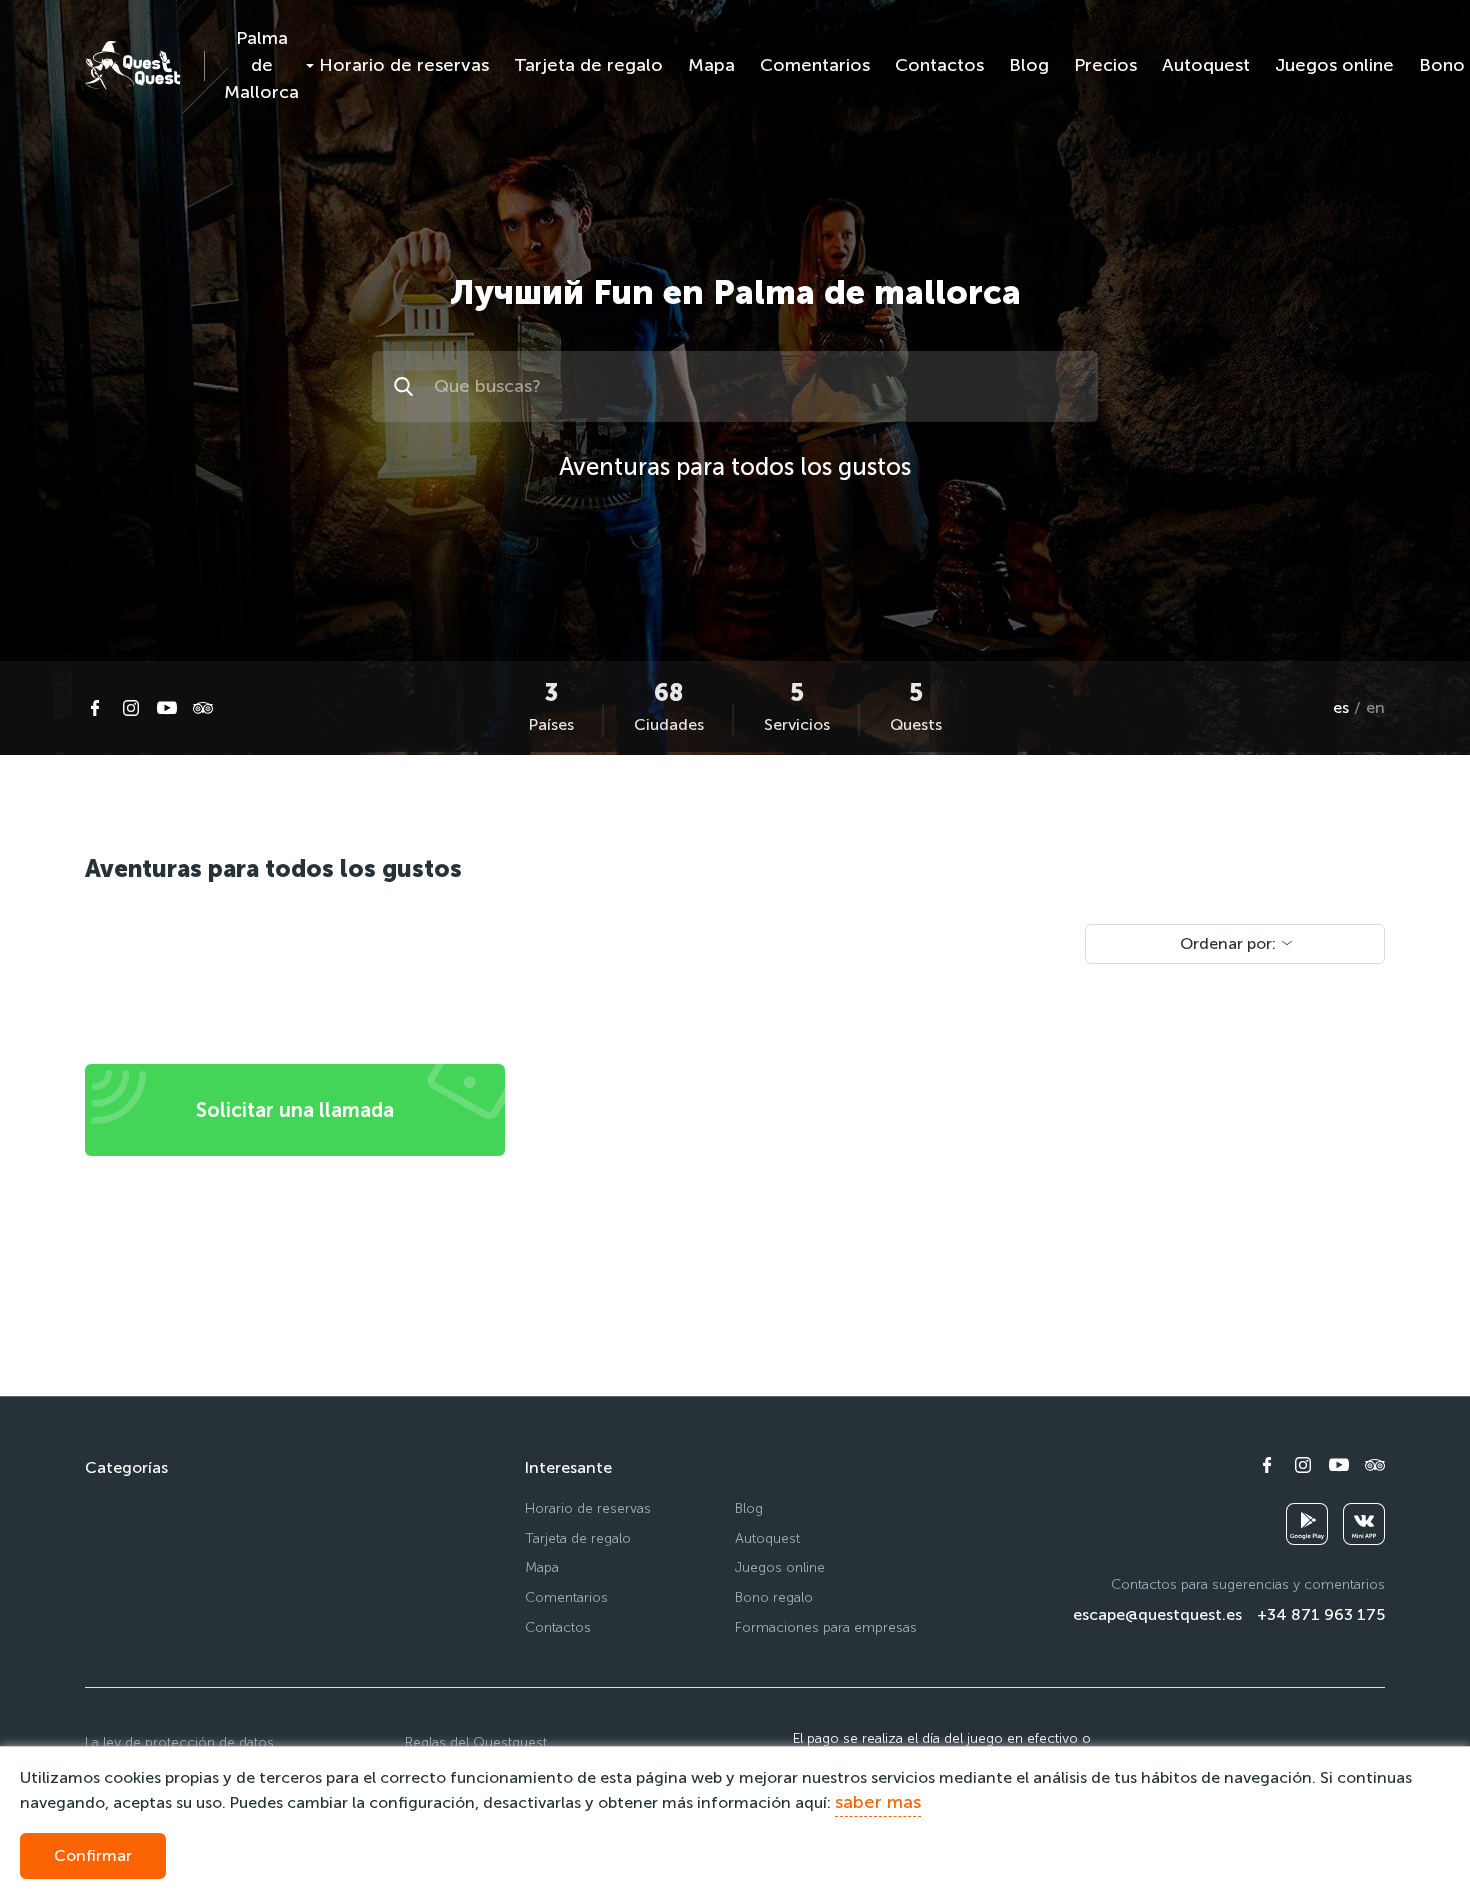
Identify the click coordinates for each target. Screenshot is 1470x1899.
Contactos (939, 65)
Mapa (711, 65)
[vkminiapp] (1364, 1524)
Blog (1029, 65)
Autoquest (1206, 65)
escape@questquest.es (1157, 1614)
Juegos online (1334, 65)
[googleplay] (1307, 1524)
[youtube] (167, 708)
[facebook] (95, 708)
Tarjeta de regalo (588, 65)
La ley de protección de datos (179, 1742)
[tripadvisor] (203, 708)
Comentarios (815, 65)
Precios (1105, 65)
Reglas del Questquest (476, 1742)
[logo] (132, 65)
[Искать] (406, 386)
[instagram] (131, 708)
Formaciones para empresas (826, 1627)
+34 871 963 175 (1321, 1614)
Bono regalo (774, 1597)
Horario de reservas (404, 65)
